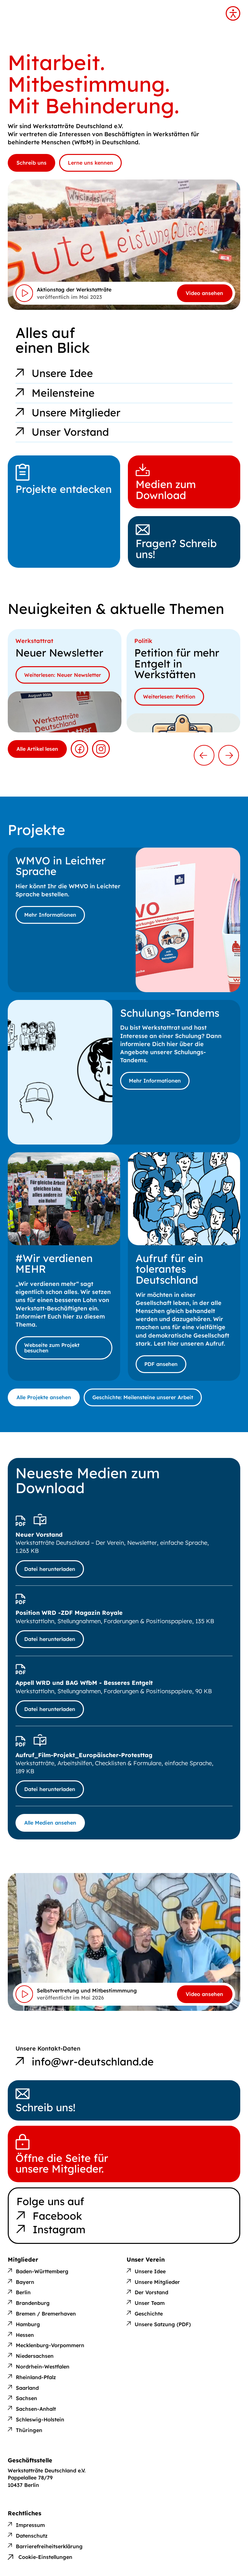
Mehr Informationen (50, 915)
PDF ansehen (161, 1364)
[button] (204, 755)
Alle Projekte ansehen (44, 1397)
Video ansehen (204, 293)
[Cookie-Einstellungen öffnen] (40, 2552)
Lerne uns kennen (90, 163)
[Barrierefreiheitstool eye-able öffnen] (233, 13)
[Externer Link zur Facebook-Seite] (79, 749)
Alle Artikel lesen (37, 749)
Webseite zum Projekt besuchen (52, 1348)
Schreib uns (31, 163)
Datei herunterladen (50, 1569)
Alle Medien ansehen (50, 1823)
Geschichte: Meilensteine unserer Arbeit (143, 1397)
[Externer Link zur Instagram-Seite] (101, 749)
